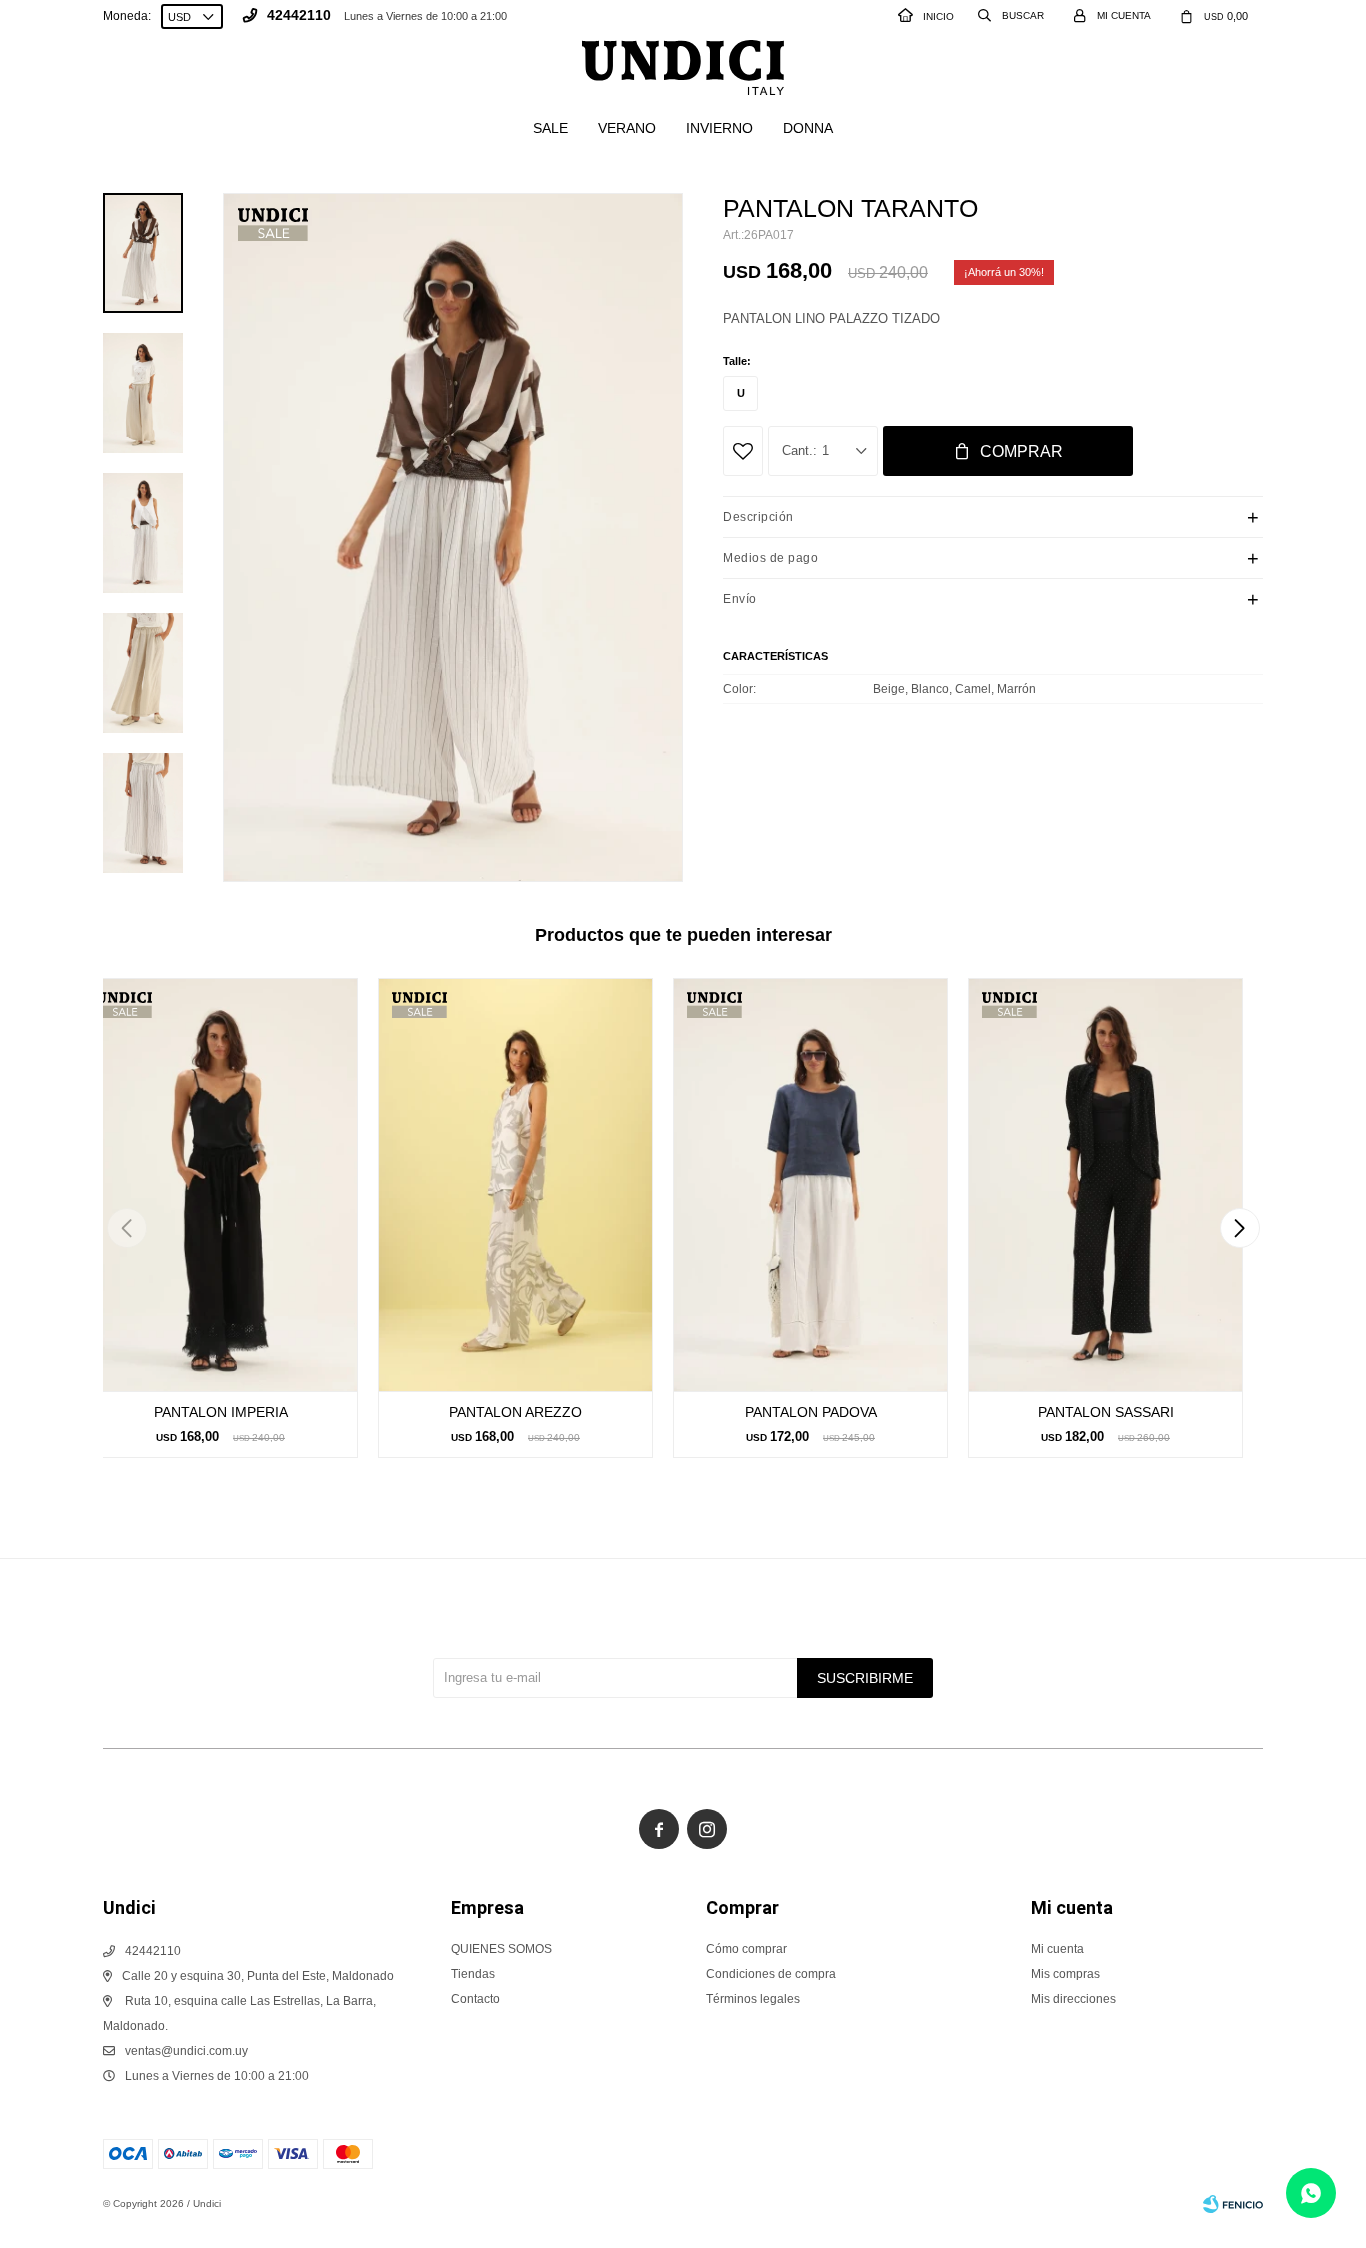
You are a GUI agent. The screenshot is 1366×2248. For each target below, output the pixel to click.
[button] (1239, 1228)
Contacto (475, 1999)
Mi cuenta (1057, 1949)
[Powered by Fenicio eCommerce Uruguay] (1233, 2204)
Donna (808, 128)
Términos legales (753, 1999)
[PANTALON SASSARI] (1105, 1184)
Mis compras (1065, 1974)
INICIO (938, 16)
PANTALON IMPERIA (221, 1412)
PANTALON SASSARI (1106, 1412)
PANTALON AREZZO (515, 1412)
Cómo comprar (746, 1949)
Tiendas (473, 1974)
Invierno (719, 128)
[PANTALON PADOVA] (810, 1184)
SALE (550, 128)
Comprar (1021, 451)
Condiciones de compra (771, 1974)
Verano (627, 128)
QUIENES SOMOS (501, 1949)
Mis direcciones (1073, 1999)
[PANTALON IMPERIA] (220, 1184)
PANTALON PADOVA (811, 1412)
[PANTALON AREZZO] (515, 1184)
